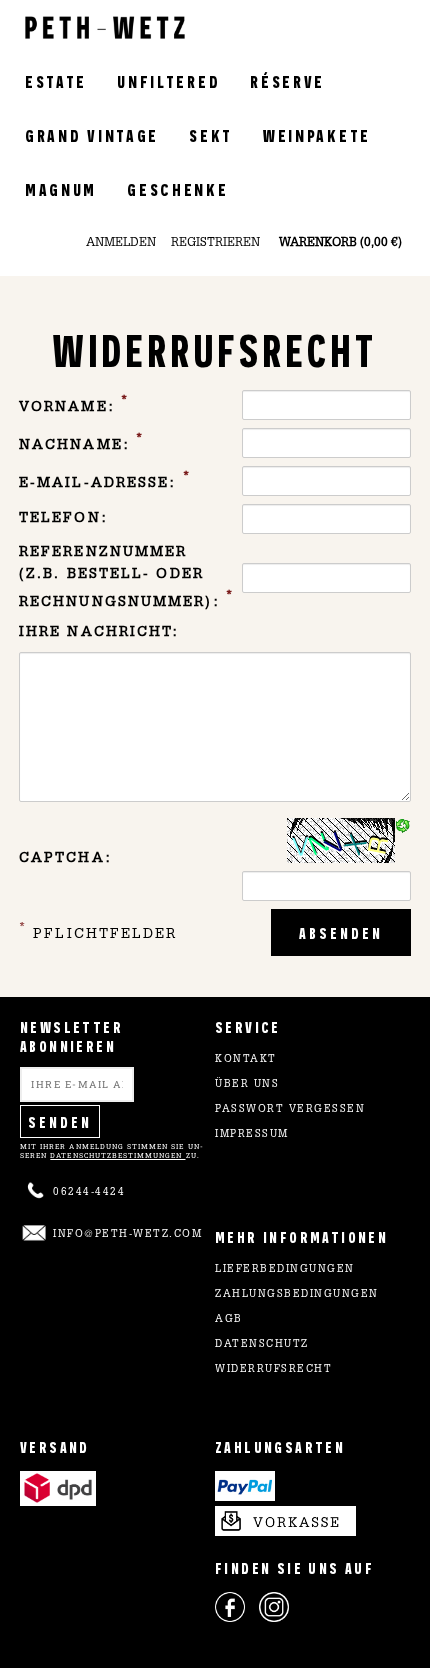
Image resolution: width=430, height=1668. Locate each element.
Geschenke (177, 188)
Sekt (211, 134)
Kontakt (246, 1060)
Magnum (61, 188)
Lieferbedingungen (285, 1270)
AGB (229, 1320)
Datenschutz (262, 1345)
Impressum (252, 1135)
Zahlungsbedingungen (297, 1295)
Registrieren (215, 243)
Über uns (247, 1085)
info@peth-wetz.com (127, 1235)
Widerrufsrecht (273, 1370)
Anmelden (121, 243)
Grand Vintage (92, 134)
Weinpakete (317, 134)
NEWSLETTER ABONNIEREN (71, 1036)
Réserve (287, 80)
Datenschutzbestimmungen (117, 1155)
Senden (60, 1121)
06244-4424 (89, 1193)
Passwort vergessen (290, 1110)
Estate (56, 80)
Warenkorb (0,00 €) (340, 243)
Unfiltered (168, 80)
